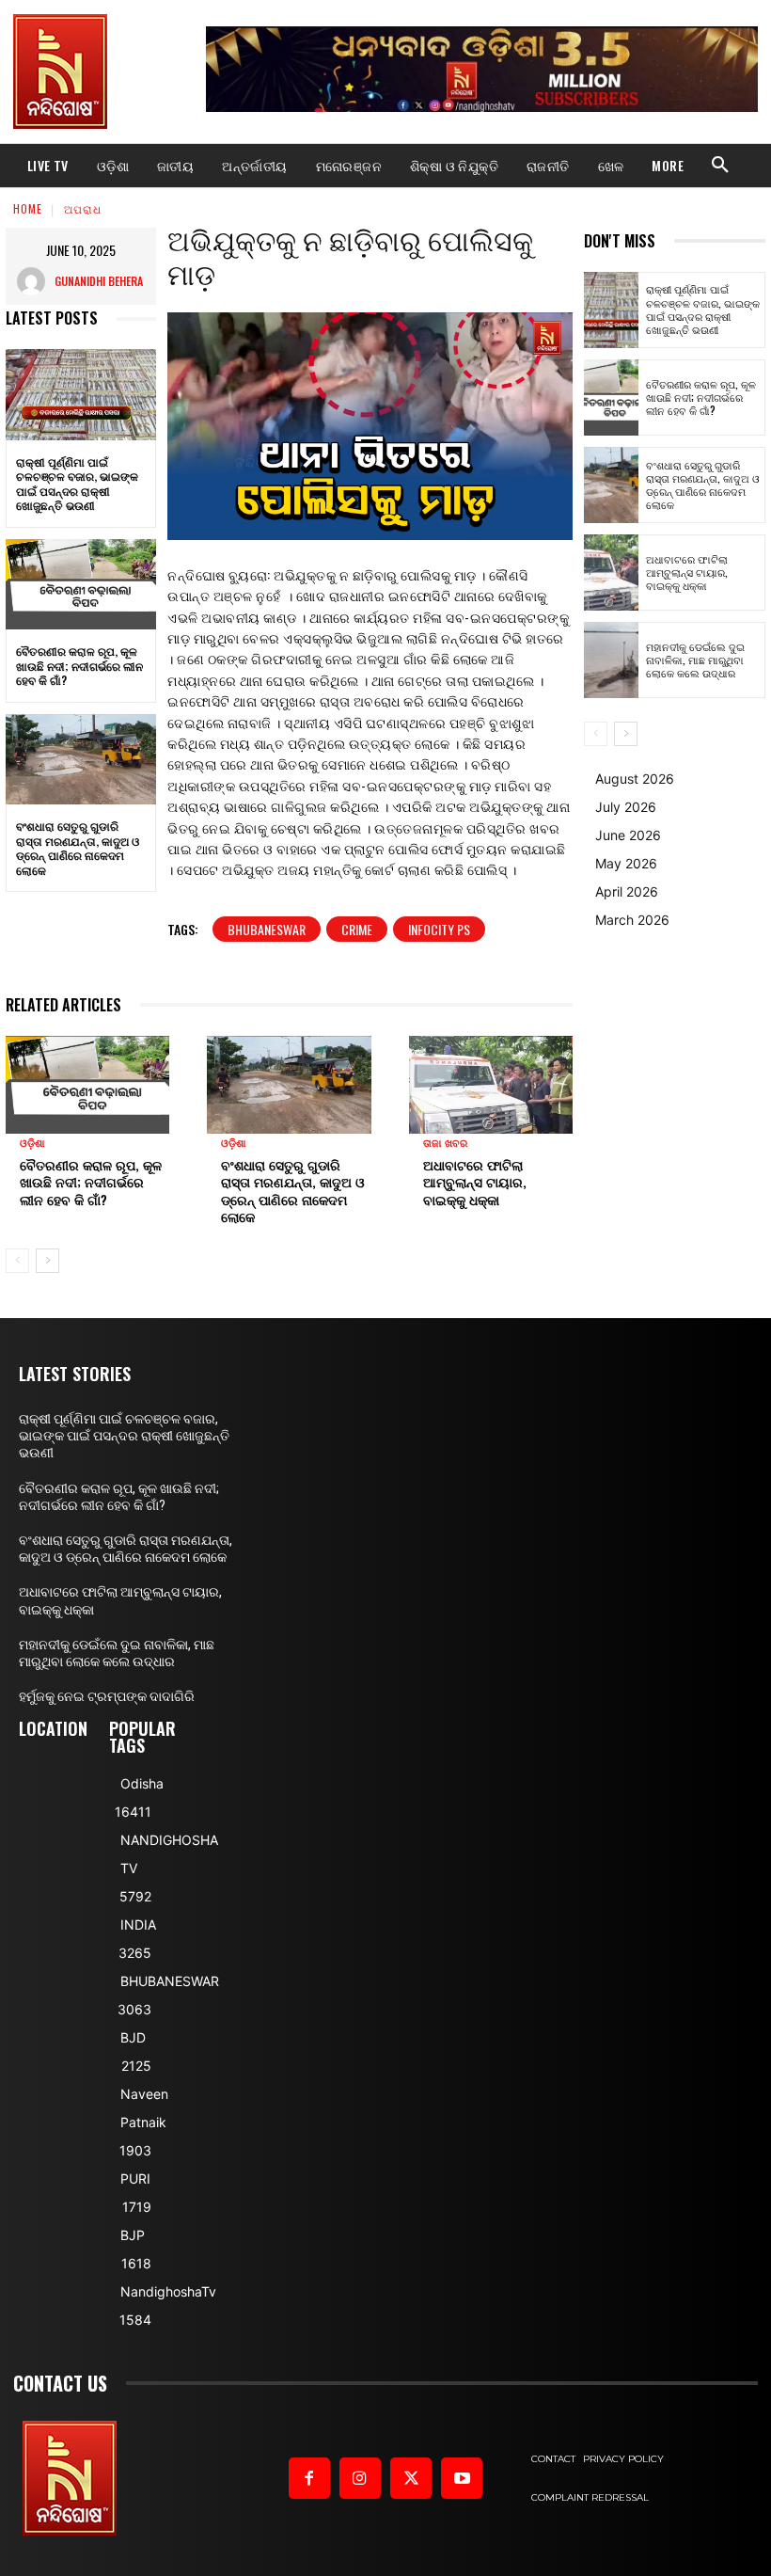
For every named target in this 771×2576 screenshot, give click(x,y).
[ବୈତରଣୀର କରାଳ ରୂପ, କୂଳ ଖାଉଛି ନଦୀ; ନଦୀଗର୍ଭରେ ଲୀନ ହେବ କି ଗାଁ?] (81, 584)
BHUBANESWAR (267, 929)
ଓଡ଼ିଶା (32, 1144)
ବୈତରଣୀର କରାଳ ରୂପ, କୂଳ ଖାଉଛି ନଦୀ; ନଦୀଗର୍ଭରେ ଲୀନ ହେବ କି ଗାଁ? (79, 665)
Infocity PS (439, 929)
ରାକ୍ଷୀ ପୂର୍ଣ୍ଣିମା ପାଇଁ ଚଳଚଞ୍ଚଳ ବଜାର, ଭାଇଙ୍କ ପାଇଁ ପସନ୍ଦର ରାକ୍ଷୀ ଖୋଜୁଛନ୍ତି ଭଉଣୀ (77, 484)
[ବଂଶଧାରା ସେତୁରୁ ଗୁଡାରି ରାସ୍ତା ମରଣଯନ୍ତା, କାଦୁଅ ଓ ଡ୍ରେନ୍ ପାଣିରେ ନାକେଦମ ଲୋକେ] (81, 759)
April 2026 (627, 891)
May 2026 (626, 863)
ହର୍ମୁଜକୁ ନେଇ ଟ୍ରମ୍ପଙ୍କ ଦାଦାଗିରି (107, 1696)
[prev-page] (17, 1261)
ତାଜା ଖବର (445, 1144)
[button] (720, 166)
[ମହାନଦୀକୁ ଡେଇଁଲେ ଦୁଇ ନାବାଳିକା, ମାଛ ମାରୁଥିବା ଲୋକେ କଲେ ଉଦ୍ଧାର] (611, 660)
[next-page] (47, 1261)
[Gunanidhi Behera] (36, 281)
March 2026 (632, 920)
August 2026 (635, 779)
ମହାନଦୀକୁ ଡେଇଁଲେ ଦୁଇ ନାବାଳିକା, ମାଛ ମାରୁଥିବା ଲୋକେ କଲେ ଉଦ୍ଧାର (695, 660)
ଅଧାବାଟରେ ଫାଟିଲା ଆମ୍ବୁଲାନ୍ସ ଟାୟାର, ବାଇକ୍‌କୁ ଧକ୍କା (475, 1181)
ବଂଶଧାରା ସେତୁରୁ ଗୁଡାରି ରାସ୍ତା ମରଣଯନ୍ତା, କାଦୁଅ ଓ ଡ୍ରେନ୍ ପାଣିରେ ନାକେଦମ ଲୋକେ (78, 848)
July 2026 (626, 807)
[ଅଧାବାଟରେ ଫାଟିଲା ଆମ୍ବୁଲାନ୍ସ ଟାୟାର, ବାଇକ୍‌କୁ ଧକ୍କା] (491, 1085)
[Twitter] (411, 2478)
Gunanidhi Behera (99, 281)
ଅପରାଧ (83, 208)
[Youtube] (462, 2478)
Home (28, 208)
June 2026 (628, 835)
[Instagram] (360, 2478)
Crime (357, 929)
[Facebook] (309, 2478)
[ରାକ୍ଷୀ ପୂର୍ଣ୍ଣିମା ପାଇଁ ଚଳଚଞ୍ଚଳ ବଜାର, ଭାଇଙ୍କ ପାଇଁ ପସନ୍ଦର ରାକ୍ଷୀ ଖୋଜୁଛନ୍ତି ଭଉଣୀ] (81, 394)
